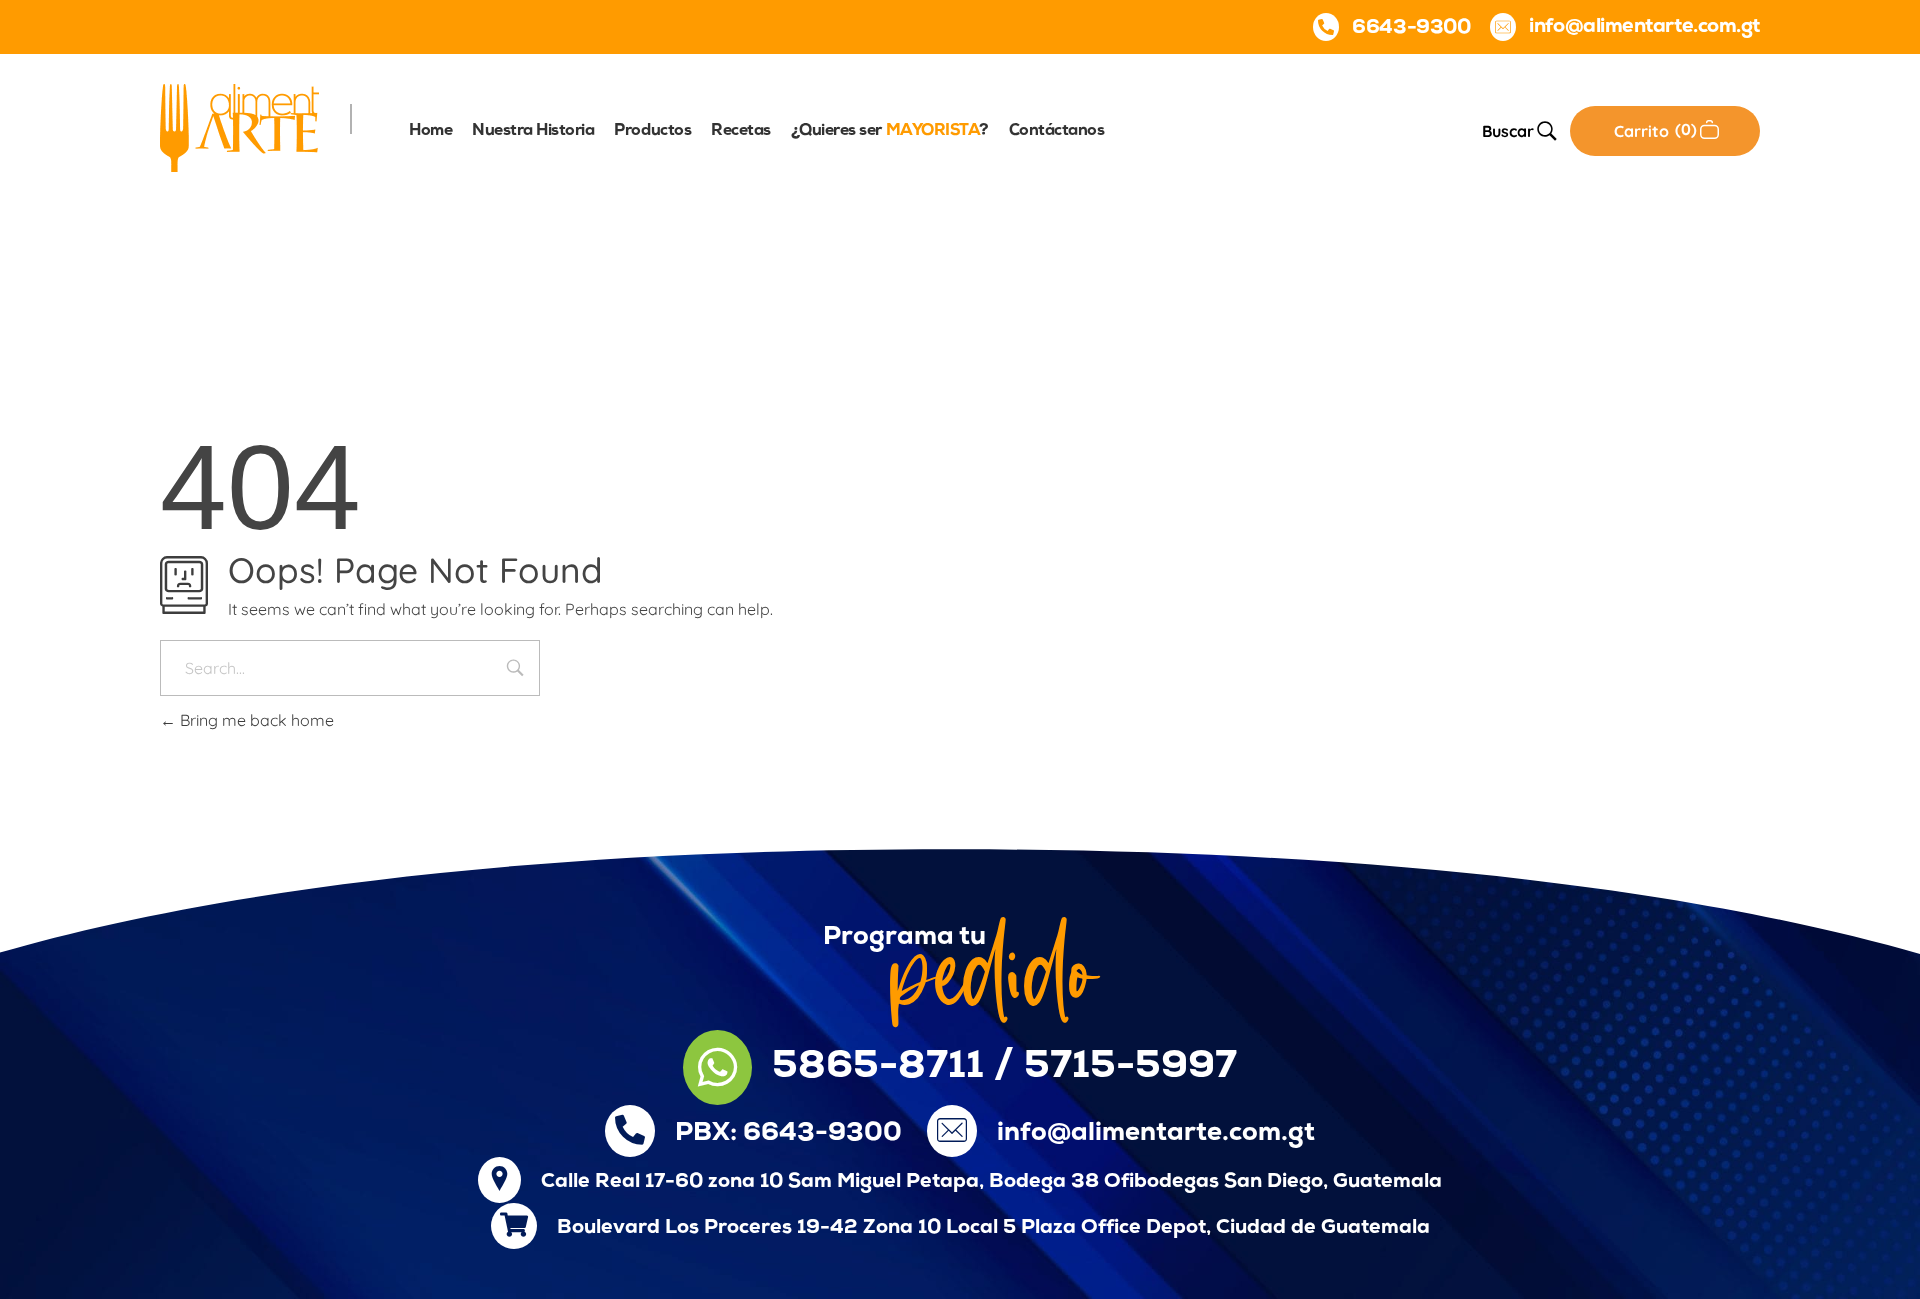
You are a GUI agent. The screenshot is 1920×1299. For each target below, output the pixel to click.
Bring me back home (255, 720)
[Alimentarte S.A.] (239, 128)
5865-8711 (878, 1067)
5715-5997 (1130, 1067)
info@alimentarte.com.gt (1156, 1133)
